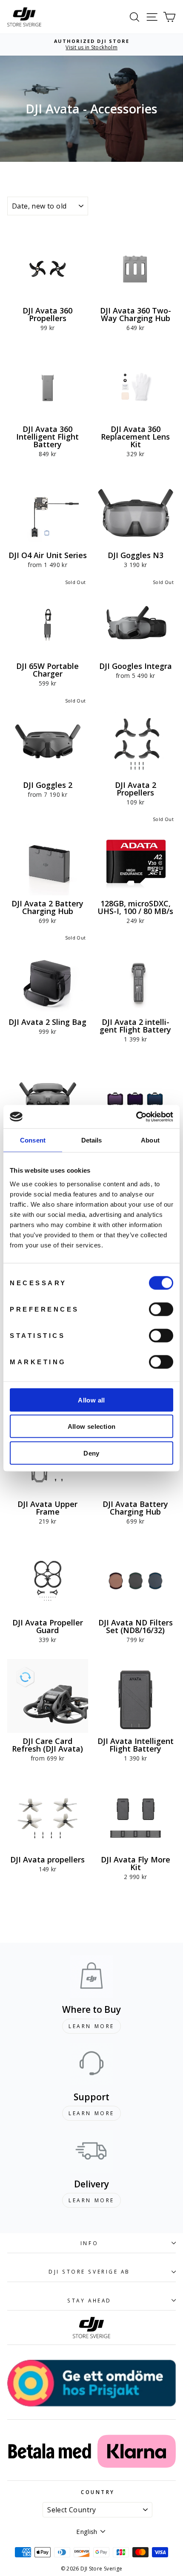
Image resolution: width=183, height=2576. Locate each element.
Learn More (91, 2113)
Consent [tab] (33, 1140)
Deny (91, 1453)
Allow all (91, 1400)
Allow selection (92, 1426)
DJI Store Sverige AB (89, 2271)
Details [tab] (92, 1140)
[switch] (161, 1309)
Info (89, 2243)
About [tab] (150, 1140)
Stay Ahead (89, 2300)
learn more (91, 2026)
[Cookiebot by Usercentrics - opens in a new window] (136, 1117)
